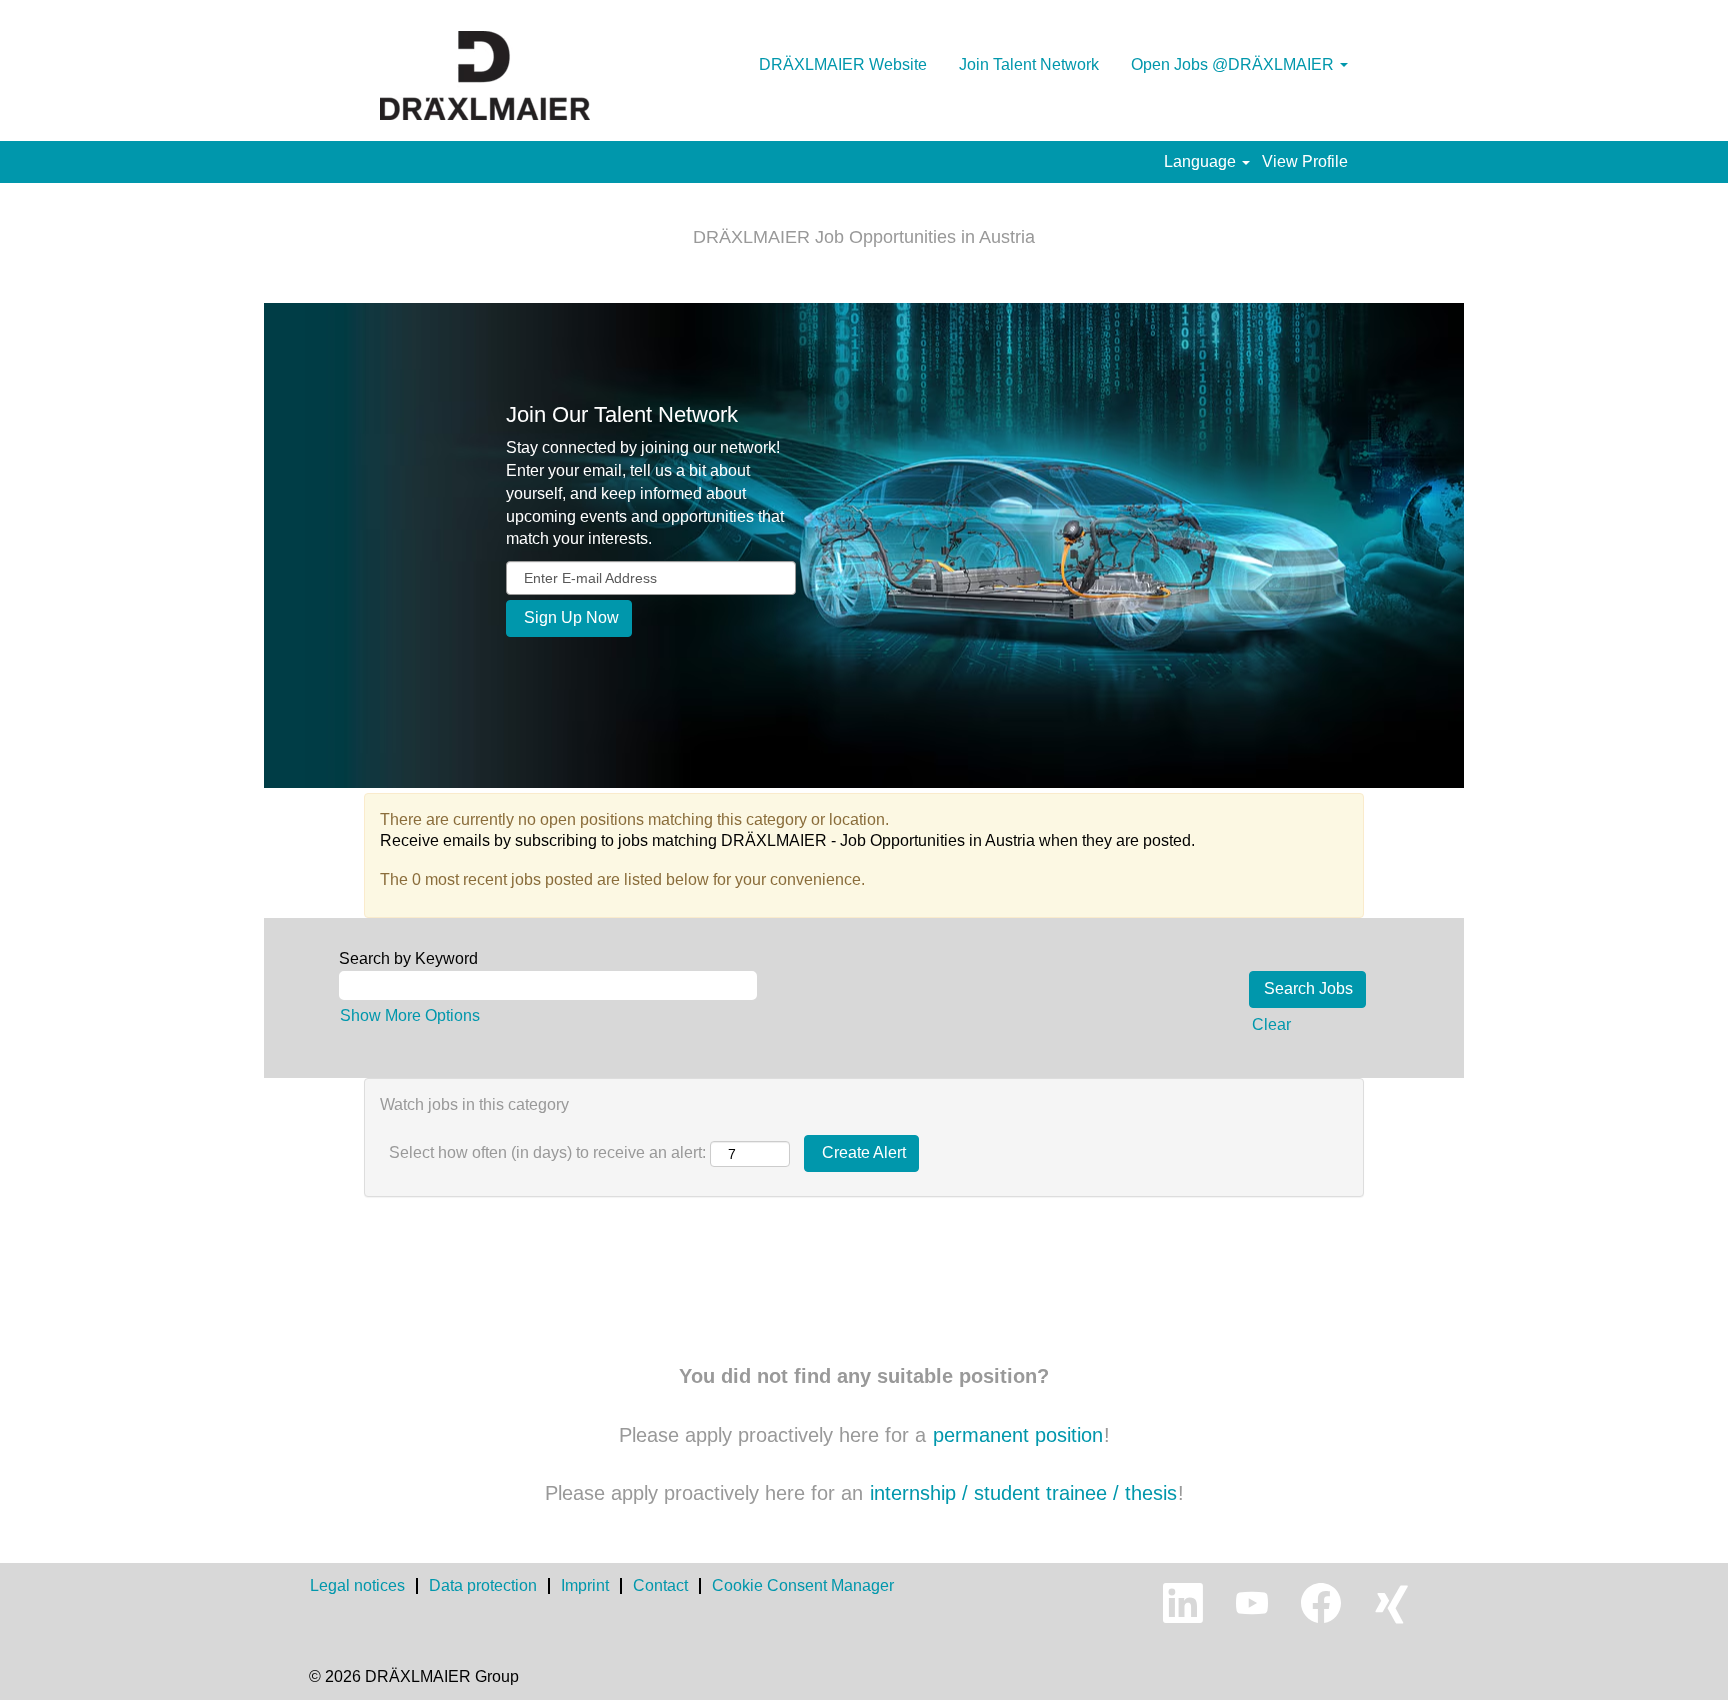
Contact (660, 1585)
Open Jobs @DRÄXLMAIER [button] (1234, 64)
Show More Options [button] (410, 1015)
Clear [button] (1271, 1024)
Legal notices (357, 1585)
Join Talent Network (1029, 64)
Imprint (585, 1585)
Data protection (483, 1585)
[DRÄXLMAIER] (485, 75)
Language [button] (1202, 161)
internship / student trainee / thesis (1023, 1493)
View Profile (1305, 161)
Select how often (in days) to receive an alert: (547, 1152)
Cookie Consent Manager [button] (803, 1585)
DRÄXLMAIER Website (843, 64)
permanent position (1018, 1435)
